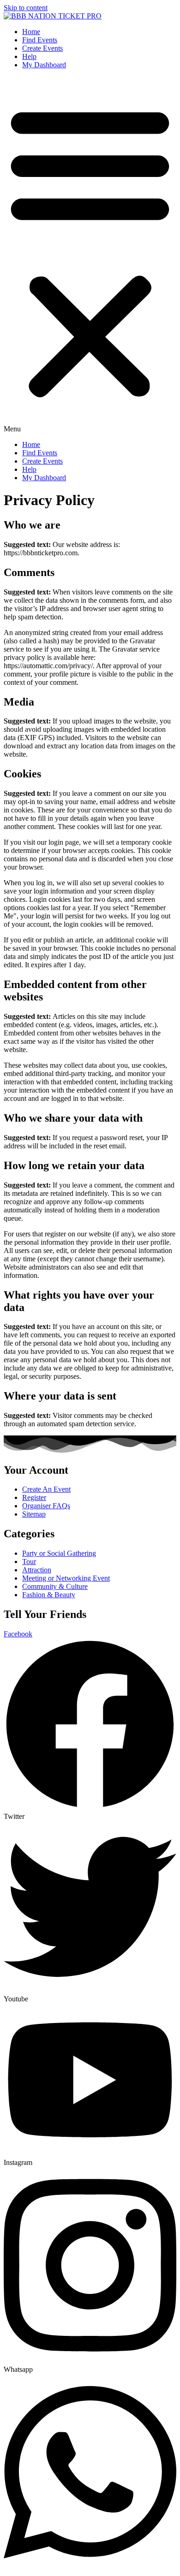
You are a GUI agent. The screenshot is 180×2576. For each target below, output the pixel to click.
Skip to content (26, 8)
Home (31, 32)
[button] (90, 255)
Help (29, 56)
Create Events (42, 48)
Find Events (40, 40)
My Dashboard (44, 65)
